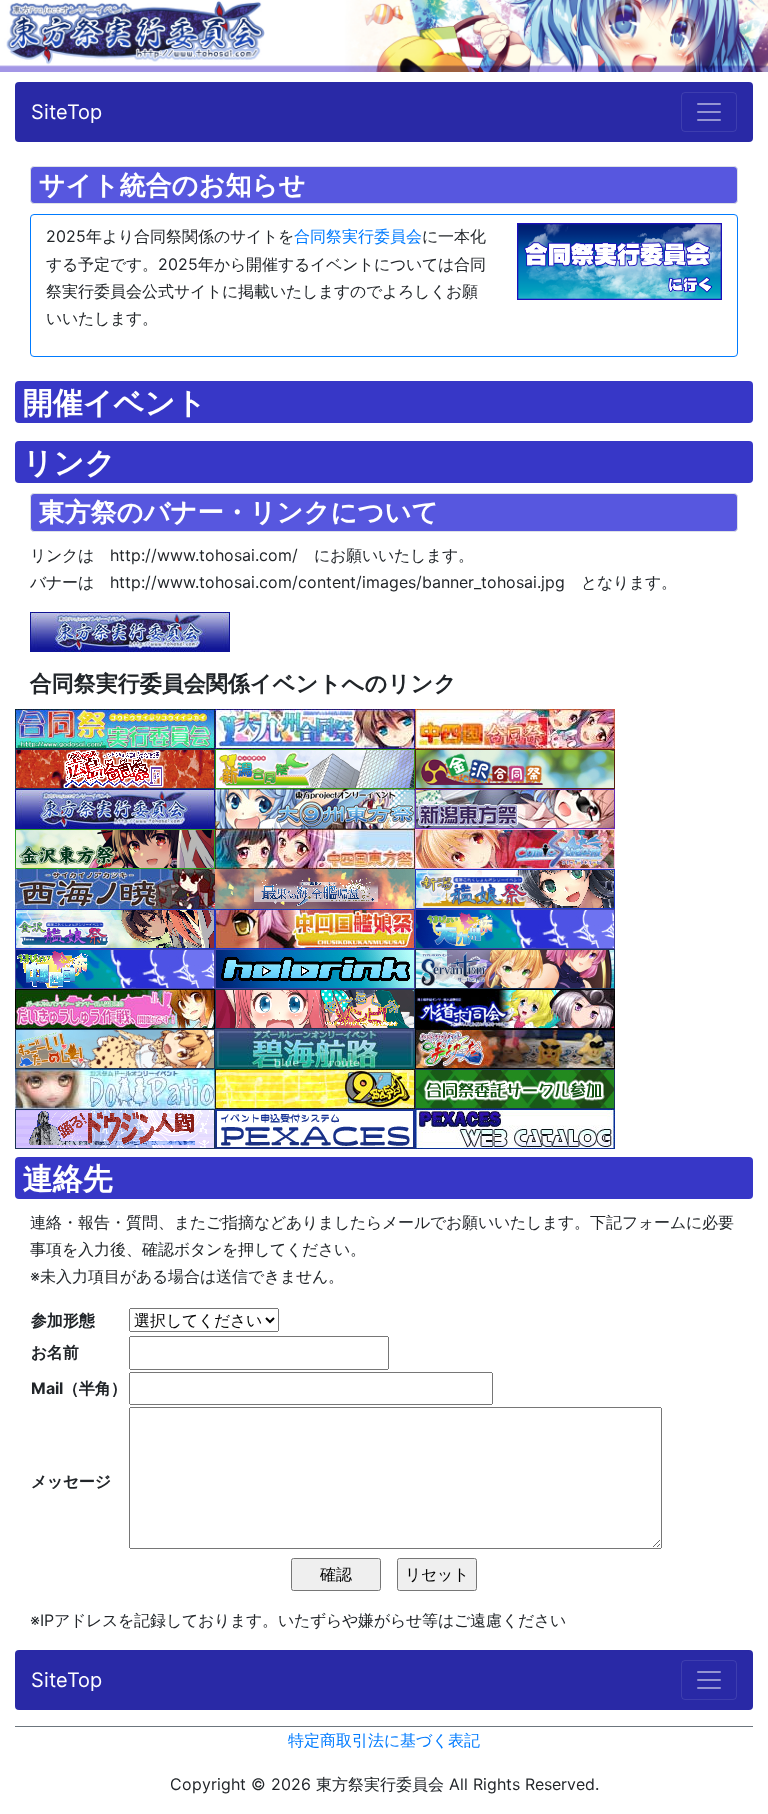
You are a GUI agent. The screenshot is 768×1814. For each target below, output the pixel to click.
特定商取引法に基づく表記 (384, 1740)
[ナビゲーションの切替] (709, 112)
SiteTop (66, 112)
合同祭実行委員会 (358, 236)
